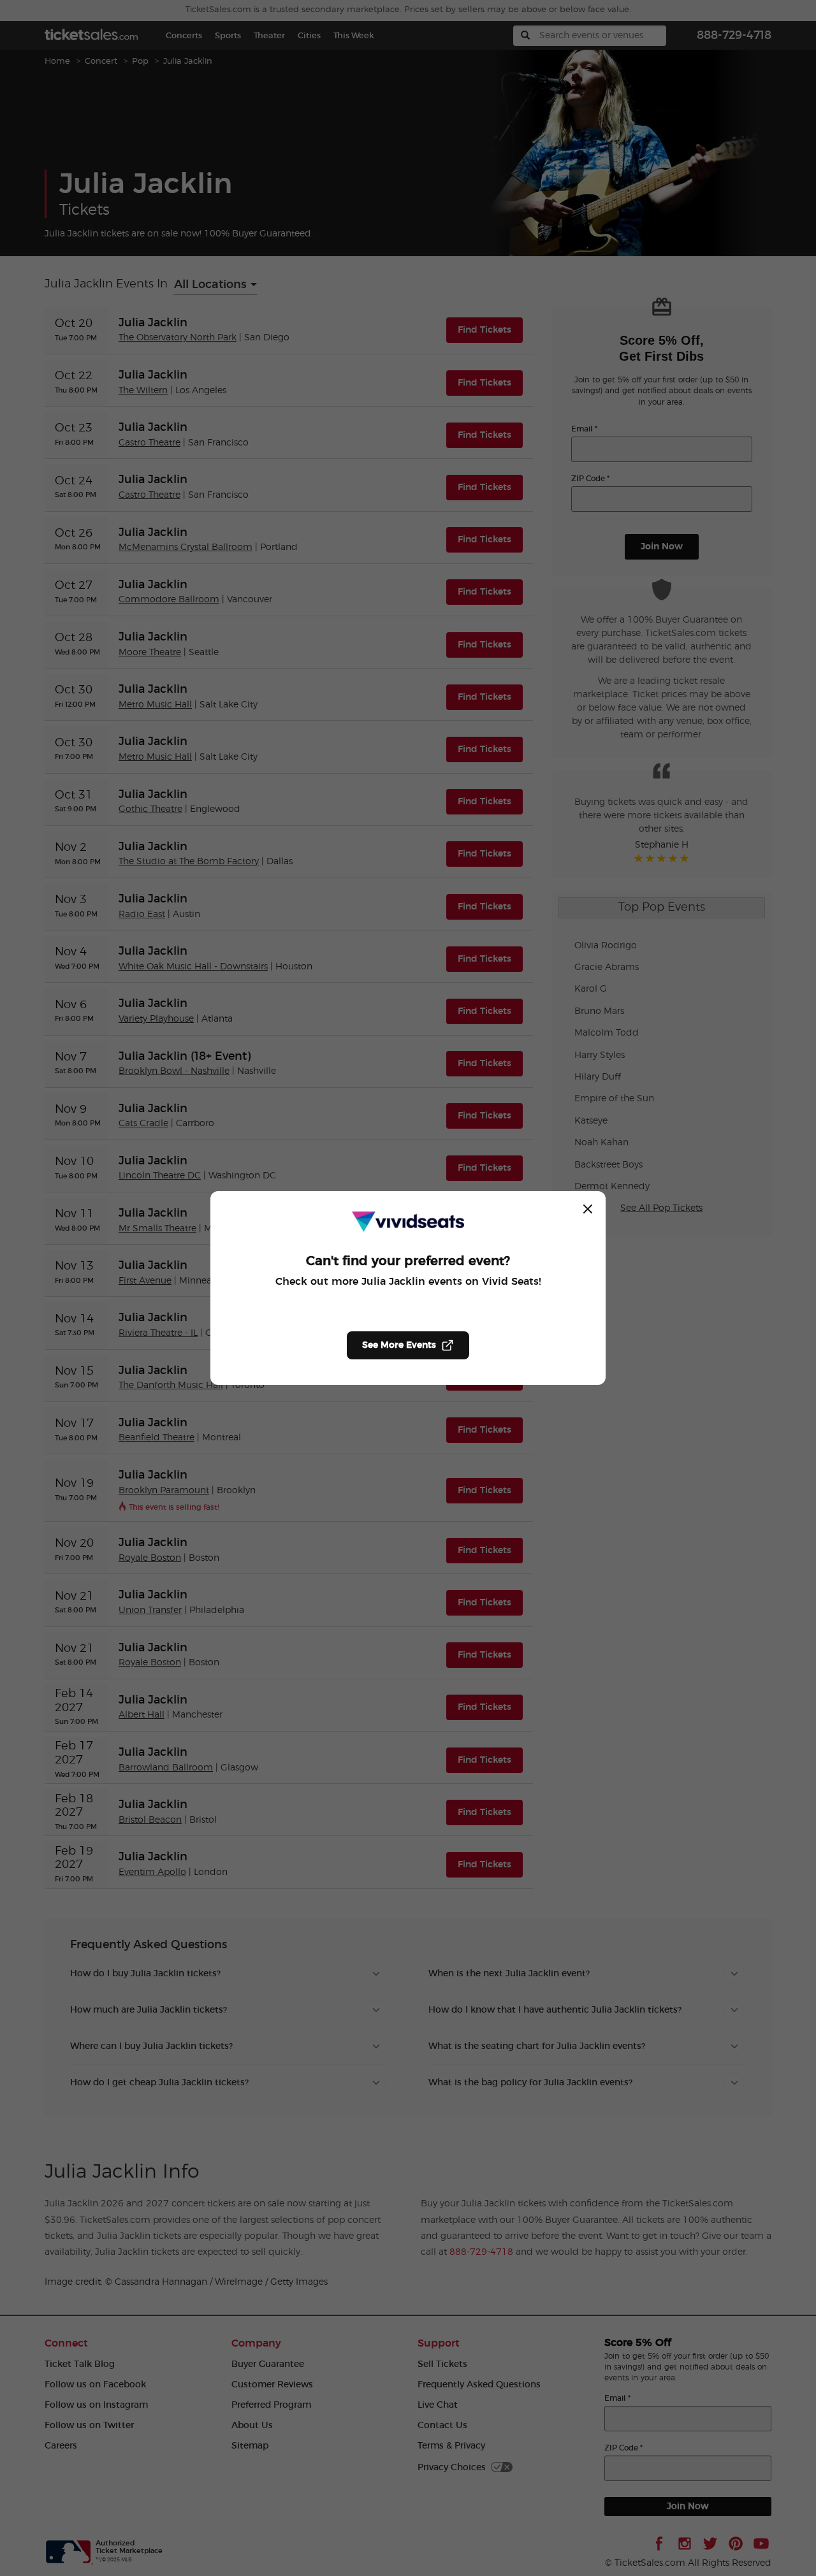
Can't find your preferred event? (408, 1261)
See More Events (399, 1345)
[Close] (588, 1209)
